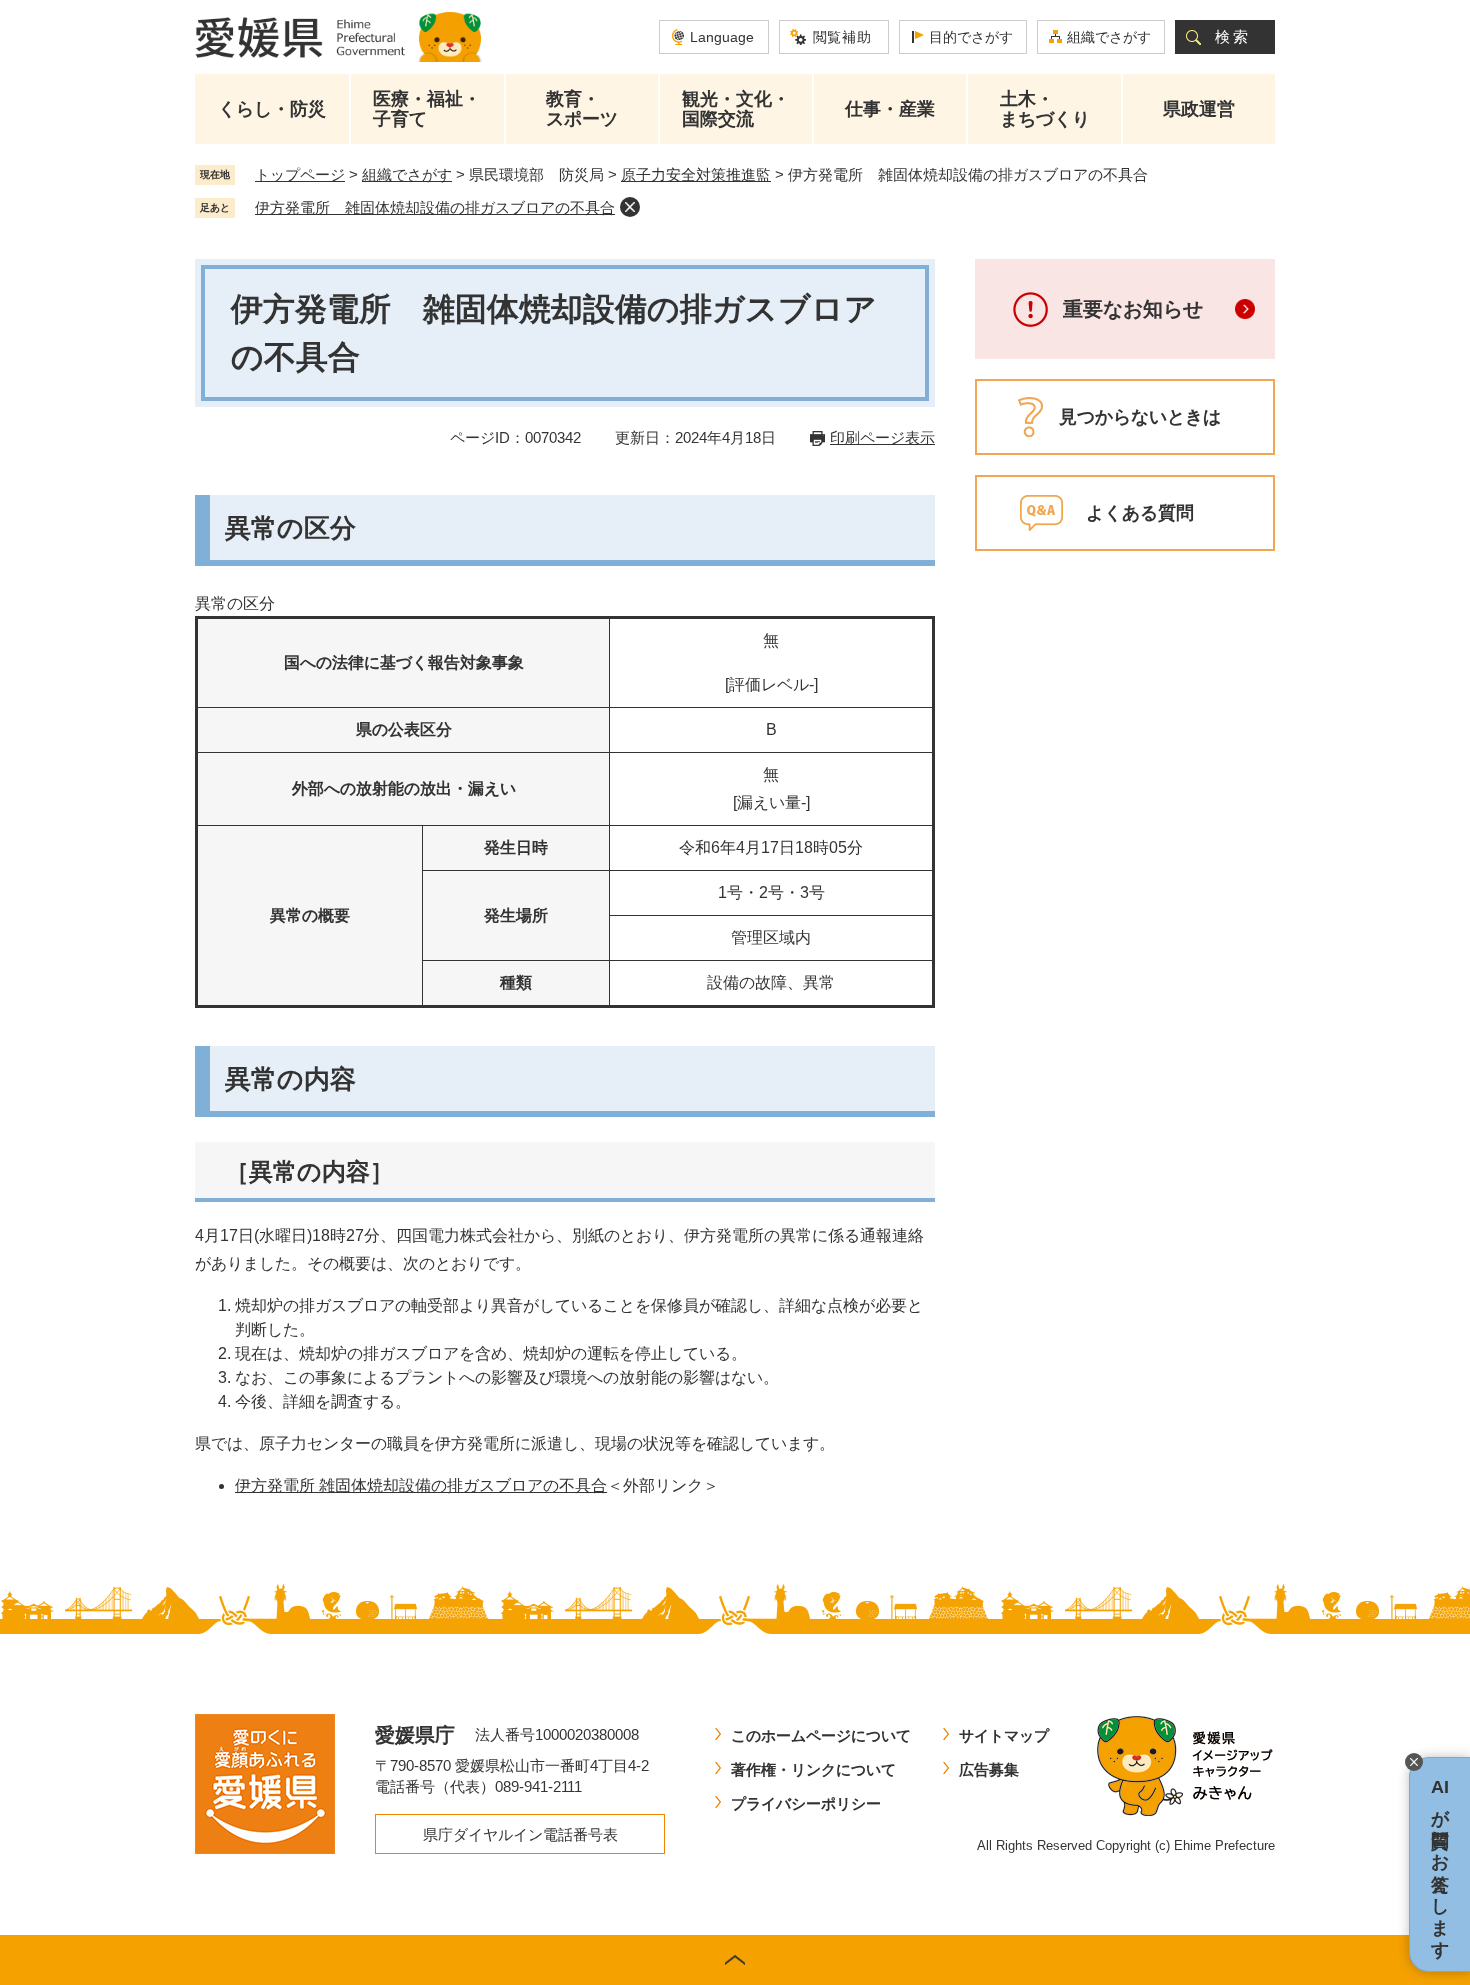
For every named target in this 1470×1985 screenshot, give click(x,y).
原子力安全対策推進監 (696, 174)
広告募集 (989, 1769)
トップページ (300, 174)
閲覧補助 (842, 37)
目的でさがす (971, 37)
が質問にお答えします (1440, 1864)
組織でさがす (1109, 37)
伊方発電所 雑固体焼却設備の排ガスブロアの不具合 (435, 207)
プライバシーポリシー (806, 1803)
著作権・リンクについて (813, 1769)
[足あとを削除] (630, 207)
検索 (1233, 36)
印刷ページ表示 (882, 437)
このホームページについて (821, 1735)
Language (722, 37)
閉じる (1414, 1762)
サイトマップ (1004, 1735)
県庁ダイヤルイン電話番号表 (520, 1834)
